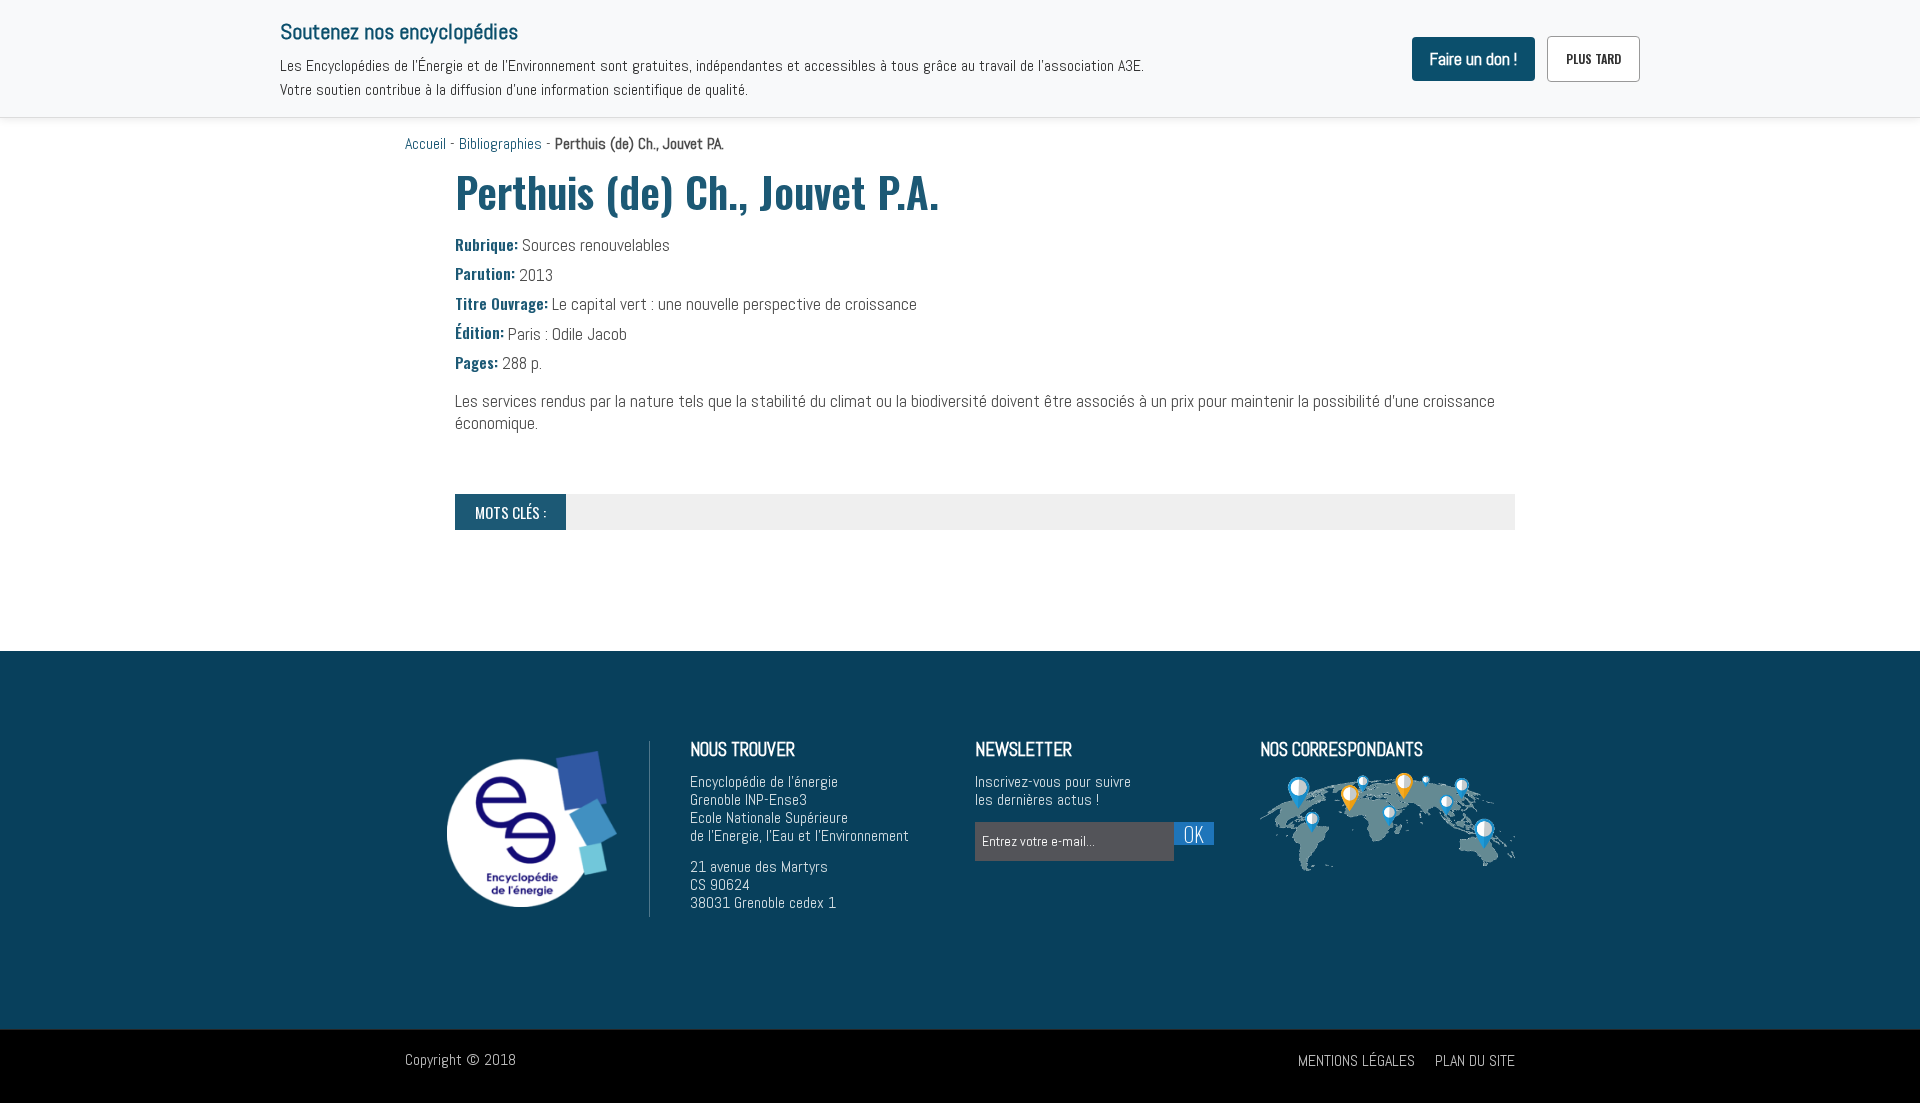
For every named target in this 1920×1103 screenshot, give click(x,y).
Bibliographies (500, 143)
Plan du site (1475, 1060)
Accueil (425, 143)
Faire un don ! (1473, 59)
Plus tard (1593, 58)
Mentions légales (1356, 1060)
